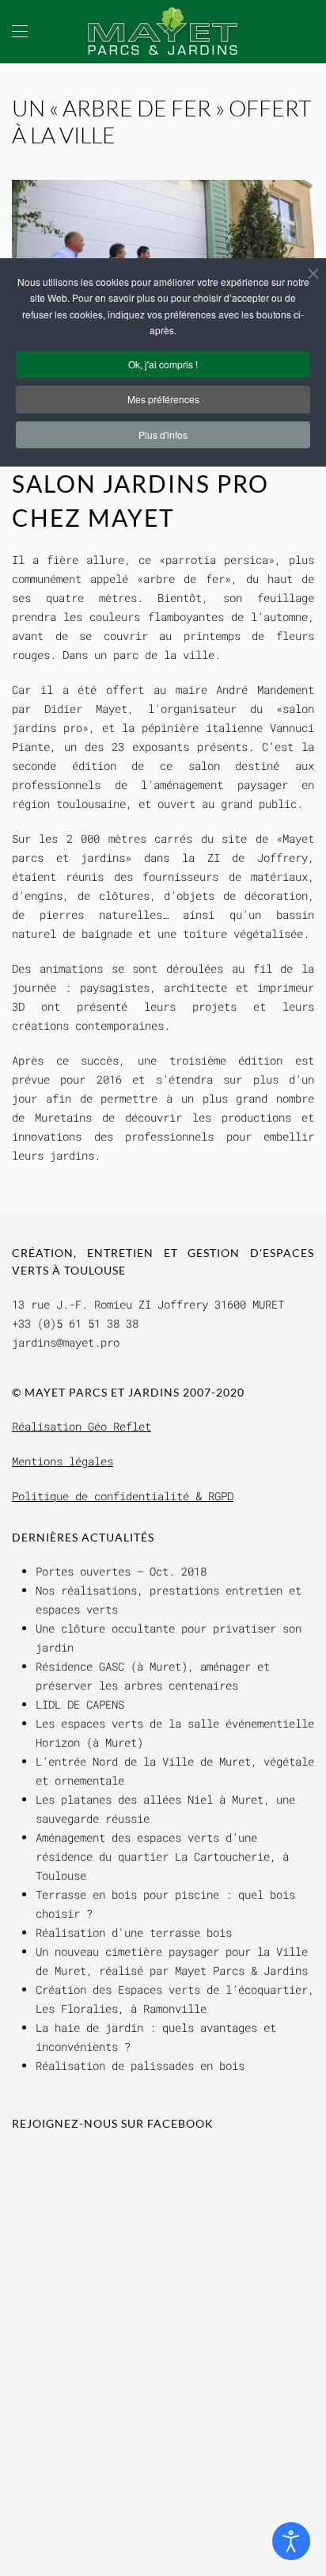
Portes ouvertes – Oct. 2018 (121, 1571)
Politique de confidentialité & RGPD (123, 1496)
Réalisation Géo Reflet (81, 1426)
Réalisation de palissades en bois (140, 2065)
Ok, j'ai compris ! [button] (163, 364)
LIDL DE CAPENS (80, 1704)
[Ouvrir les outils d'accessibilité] (291, 2541)
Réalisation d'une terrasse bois (134, 1932)
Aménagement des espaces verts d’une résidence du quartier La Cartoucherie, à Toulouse (162, 1856)
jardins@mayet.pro (66, 1342)
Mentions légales (63, 1461)
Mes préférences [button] (163, 399)
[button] (20, 32)
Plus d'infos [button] (163, 434)
